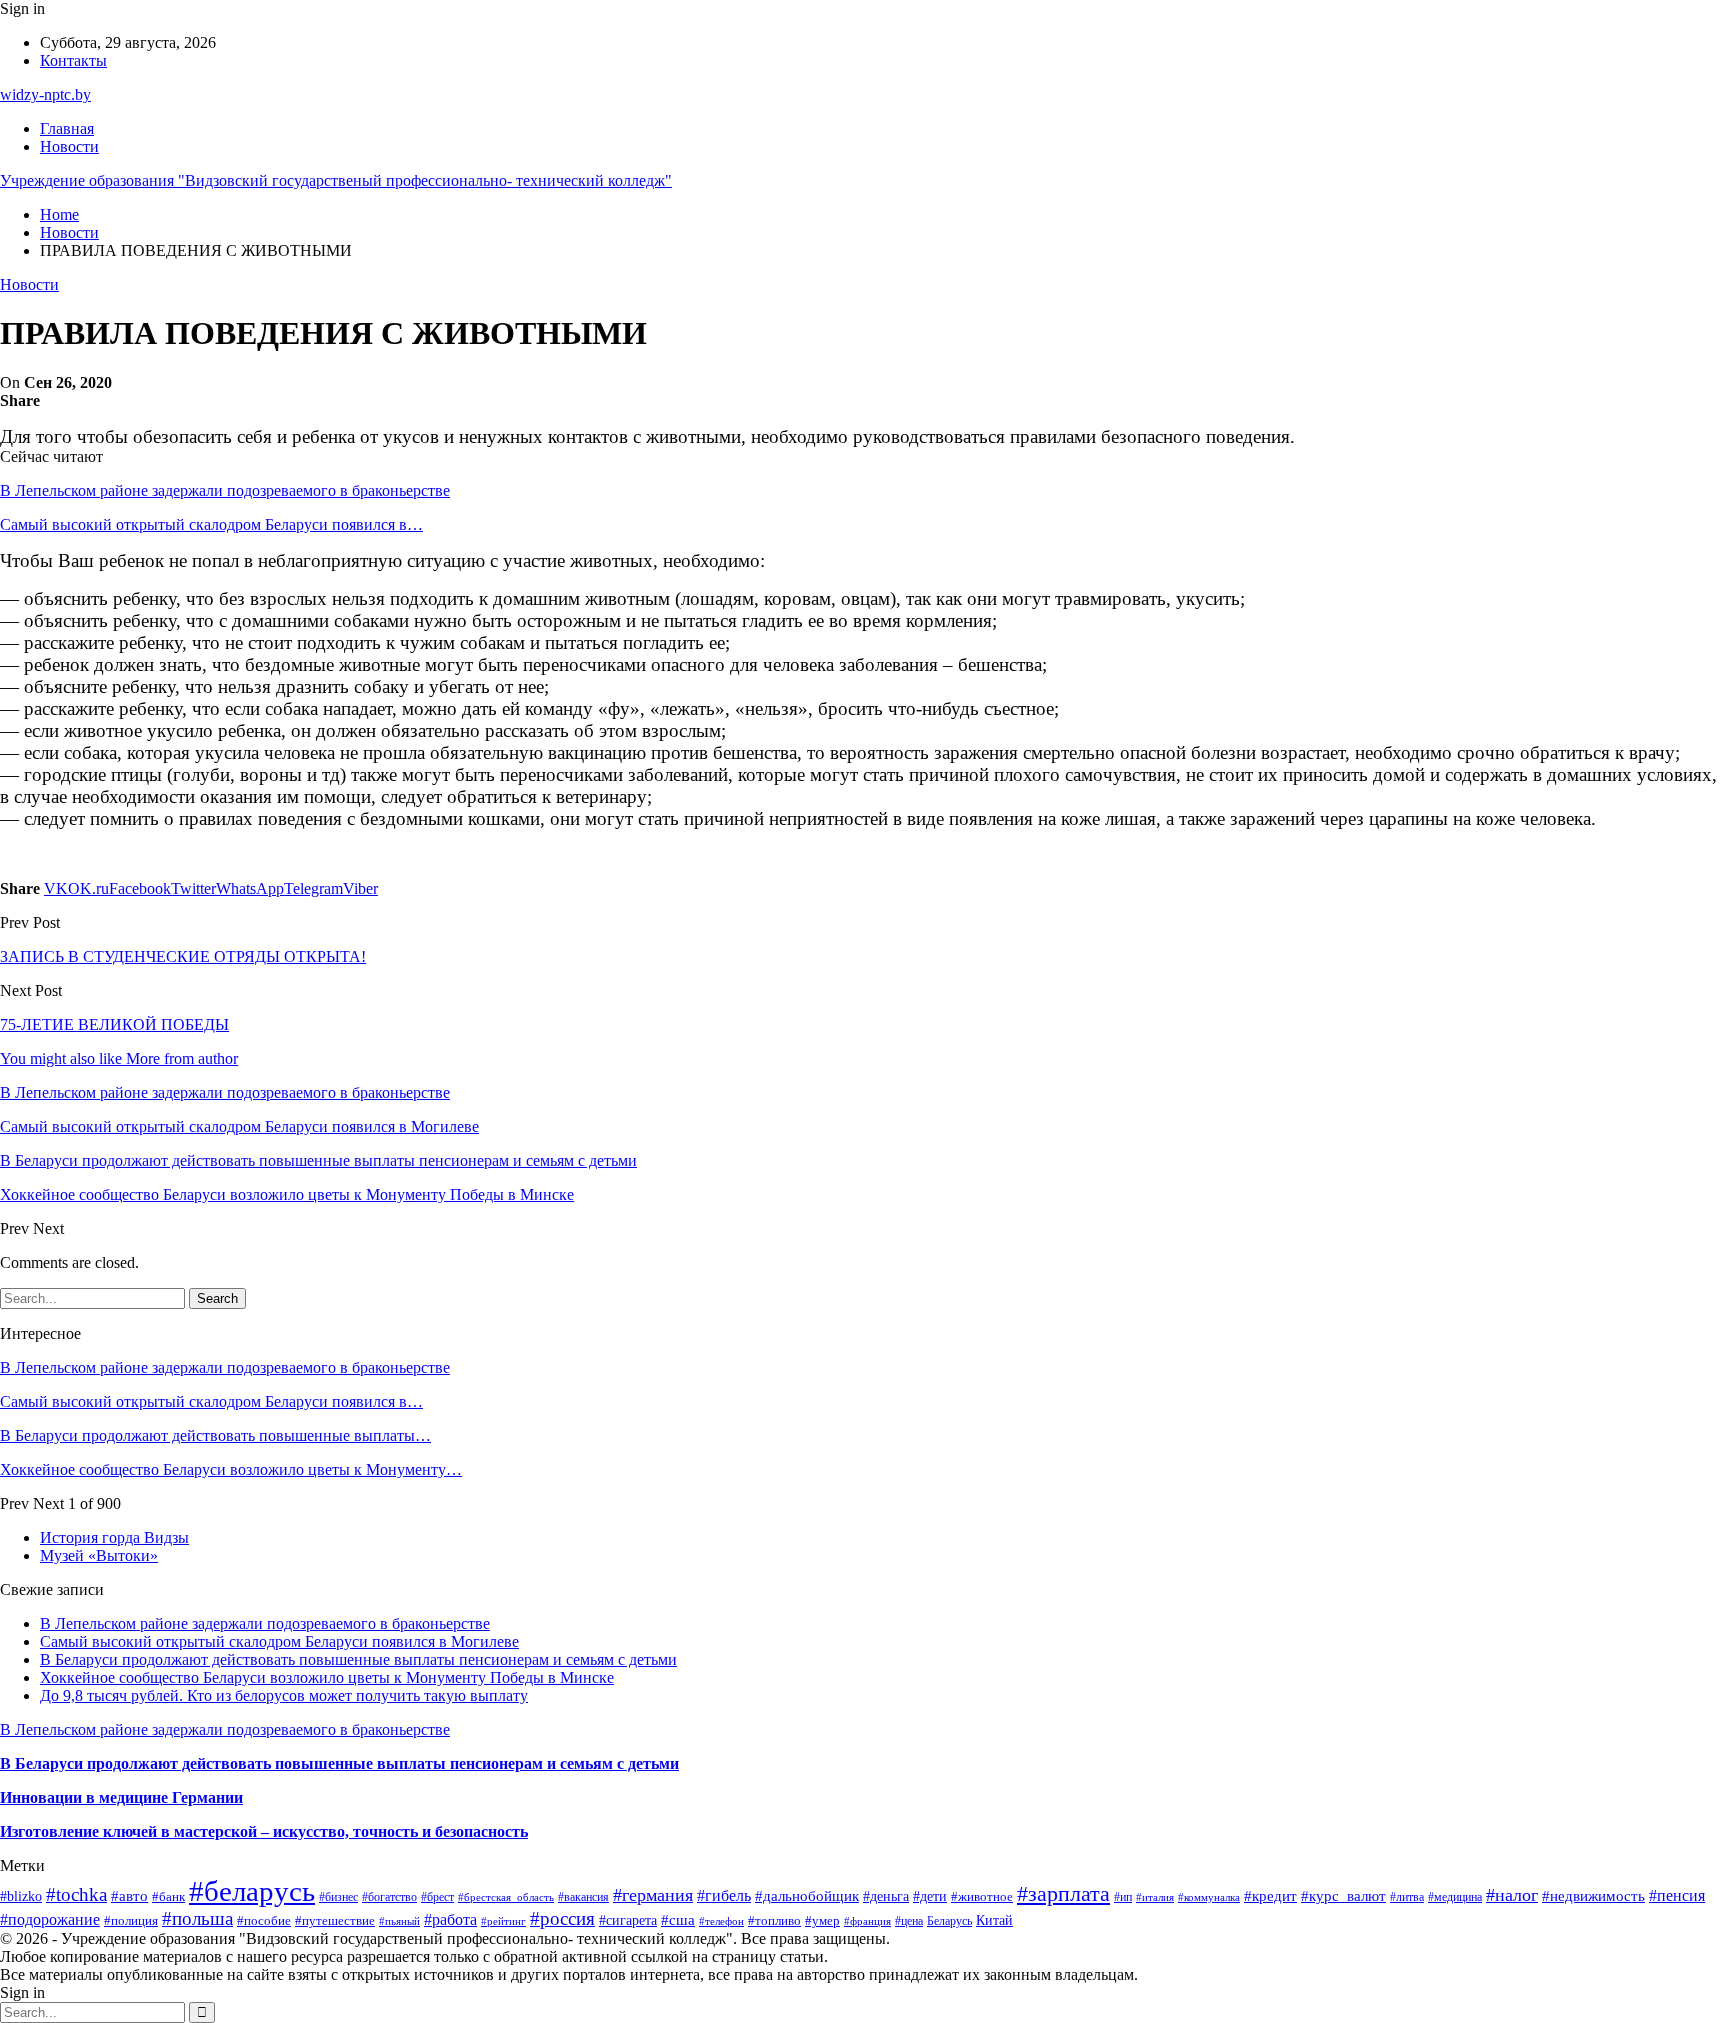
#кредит (1270, 1895)
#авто (129, 1895)
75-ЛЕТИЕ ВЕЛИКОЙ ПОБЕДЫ (114, 1024)
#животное (982, 1896)
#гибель (724, 1895)
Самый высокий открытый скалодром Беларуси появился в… (211, 524)
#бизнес (338, 1897)
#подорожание (50, 1919)
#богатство (389, 1897)
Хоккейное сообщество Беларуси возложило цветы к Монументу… (231, 1469)
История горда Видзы (114, 1537)
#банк (168, 1896)
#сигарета (628, 1920)
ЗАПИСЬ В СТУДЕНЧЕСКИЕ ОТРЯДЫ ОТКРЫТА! (183, 956)
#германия (653, 1895)
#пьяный (399, 1921)
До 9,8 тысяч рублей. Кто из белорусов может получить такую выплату (284, 1695)
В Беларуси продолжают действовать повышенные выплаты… (215, 1435)
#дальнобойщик (807, 1896)
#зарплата (1063, 1894)
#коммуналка (1209, 1897)
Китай (994, 1920)
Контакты (73, 60)
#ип (1123, 1897)
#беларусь (252, 1891)
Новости (69, 146)
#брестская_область (506, 1897)
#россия (562, 1918)
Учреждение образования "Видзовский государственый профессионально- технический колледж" (336, 180)
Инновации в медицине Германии (121, 1797)
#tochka (76, 1894)
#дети (930, 1896)
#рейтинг (503, 1921)
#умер (822, 1920)
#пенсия (1677, 1895)
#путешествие (335, 1920)
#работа (450, 1919)
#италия (1155, 1897)
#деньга (886, 1896)
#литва (1407, 1897)
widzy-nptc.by (45, 94)
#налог (1512, 1895)
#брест (437, 1897)
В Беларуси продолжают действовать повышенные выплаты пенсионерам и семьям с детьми (358, 1659)
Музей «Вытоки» (99, 1555)
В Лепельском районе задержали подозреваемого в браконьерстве (225, 490)
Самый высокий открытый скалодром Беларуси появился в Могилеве (279, 1641)
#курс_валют (1343, 1896)
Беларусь (949, 1921)
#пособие (264, 1920)
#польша (197, 1918)
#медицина (1455, 1897)
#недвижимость (1593, 1896)
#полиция (131, 1921)
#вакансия (583, 1897)
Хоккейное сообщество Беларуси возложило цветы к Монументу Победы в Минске (327, 1677)
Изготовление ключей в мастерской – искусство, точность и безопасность (264, 1831)
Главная (67, 128)
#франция (867, 1921)
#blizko (21, 1896)
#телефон (721, 1921)
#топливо (774, 1920)
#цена (909, 1921)
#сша (678, 1920)
